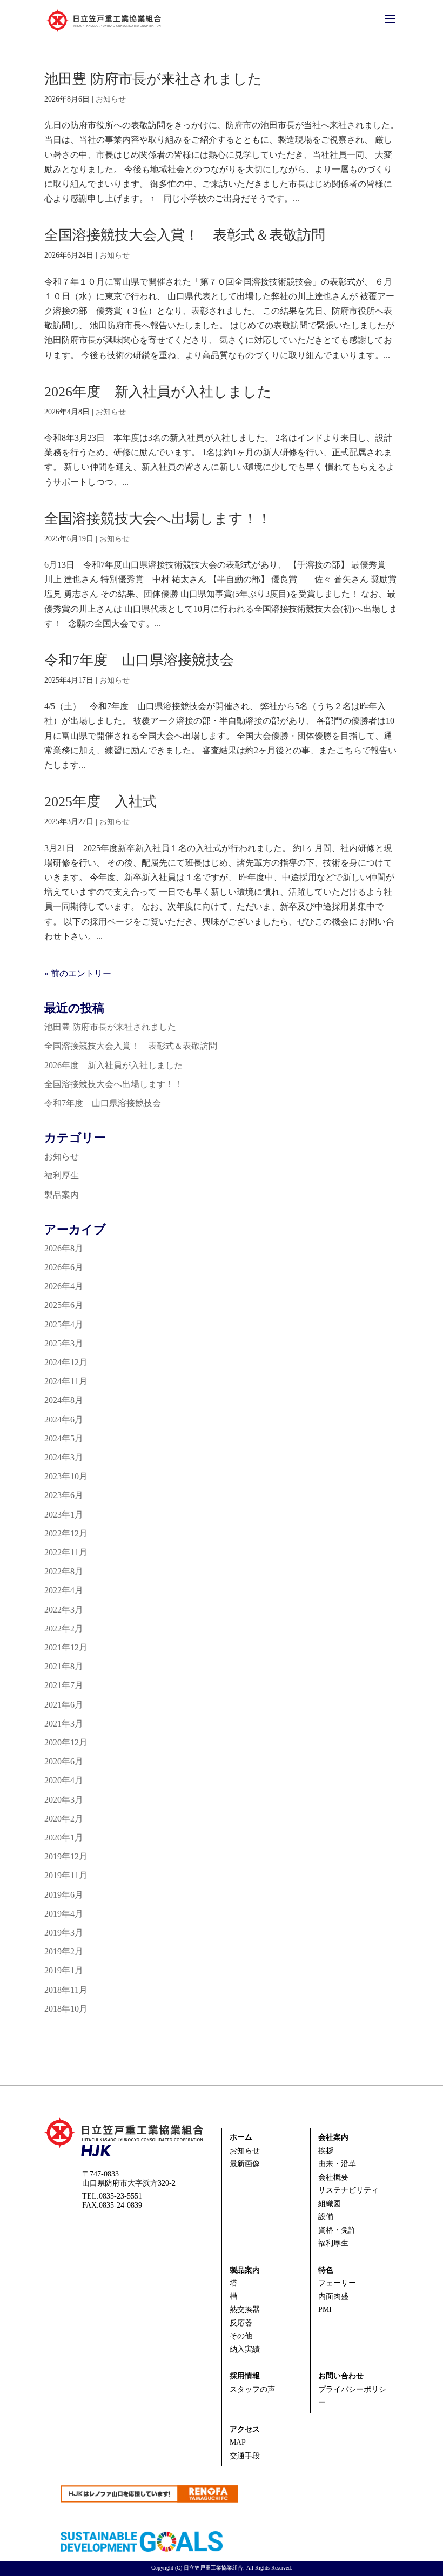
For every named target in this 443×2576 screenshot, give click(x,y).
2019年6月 (64, 1895)
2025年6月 (64, 1305)
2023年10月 (66, 1476)
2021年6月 (64, 1705)
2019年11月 (66, 1875)
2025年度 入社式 (100, 802)
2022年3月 (64, 1610)
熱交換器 (245, 2309)
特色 (326, 2270)
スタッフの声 (252, 2389)
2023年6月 (64, 1495)
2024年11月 (66, 1381)
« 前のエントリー (78, 973)
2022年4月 (64, 1590)
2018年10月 (66, 2009)
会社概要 (333, 2177)
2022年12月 (66, 1533)
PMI (325, 2309)
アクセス (245, 2429)
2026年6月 (64, 1267)
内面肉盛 (333, 2297)
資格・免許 (337, 2230)
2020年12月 (66, 1742)
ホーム (241, 2137)
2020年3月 (64, 1800)
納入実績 (245, 2349)
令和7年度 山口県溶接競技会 (139, 660)
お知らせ (111, 99)
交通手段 (245, 2456)
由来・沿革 (337, 2164)
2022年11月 (66, 1552)
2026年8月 (64, 1248)
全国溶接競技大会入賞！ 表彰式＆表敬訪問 (185, 235)
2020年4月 (64, 1780)
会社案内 (333, 2137)
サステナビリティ (348, 2190)
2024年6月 (64, 1420)
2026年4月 (64, 1286)
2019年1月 (64, 1970)
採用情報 (245, 2376)
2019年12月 (66, 1856)
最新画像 (245, 2164)
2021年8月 (64, 1666)
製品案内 (62, 1195)
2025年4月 (64, 1324)
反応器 (241, 2323)
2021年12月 (66, 1647)
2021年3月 (64, 1724)
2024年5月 (64, 1438)
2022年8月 (64, 1571)
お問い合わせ (341, 2376)
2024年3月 (64, 1457)
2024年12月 (66, 1362)
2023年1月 (64, 1515)
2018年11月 (66, 1990)
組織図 (330, 2204)
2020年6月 (64, 1761)
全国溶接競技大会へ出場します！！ (158, 519)
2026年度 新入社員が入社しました (158, 392)
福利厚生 (62, 1175)
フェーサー (337, 2283)
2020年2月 (64, 1819)
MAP (238, 2442)
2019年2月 (64, 1951)
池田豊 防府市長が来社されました (153, 79)
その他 (241, 2336)
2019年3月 (64, 1933)
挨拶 (326, 2151)
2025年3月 (64, 1343)
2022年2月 (64, 1628)
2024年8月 (64, 1400)
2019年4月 (64, 1914)
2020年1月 (64, 1837)
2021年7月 (64, 1685)
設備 (326, 2217)
